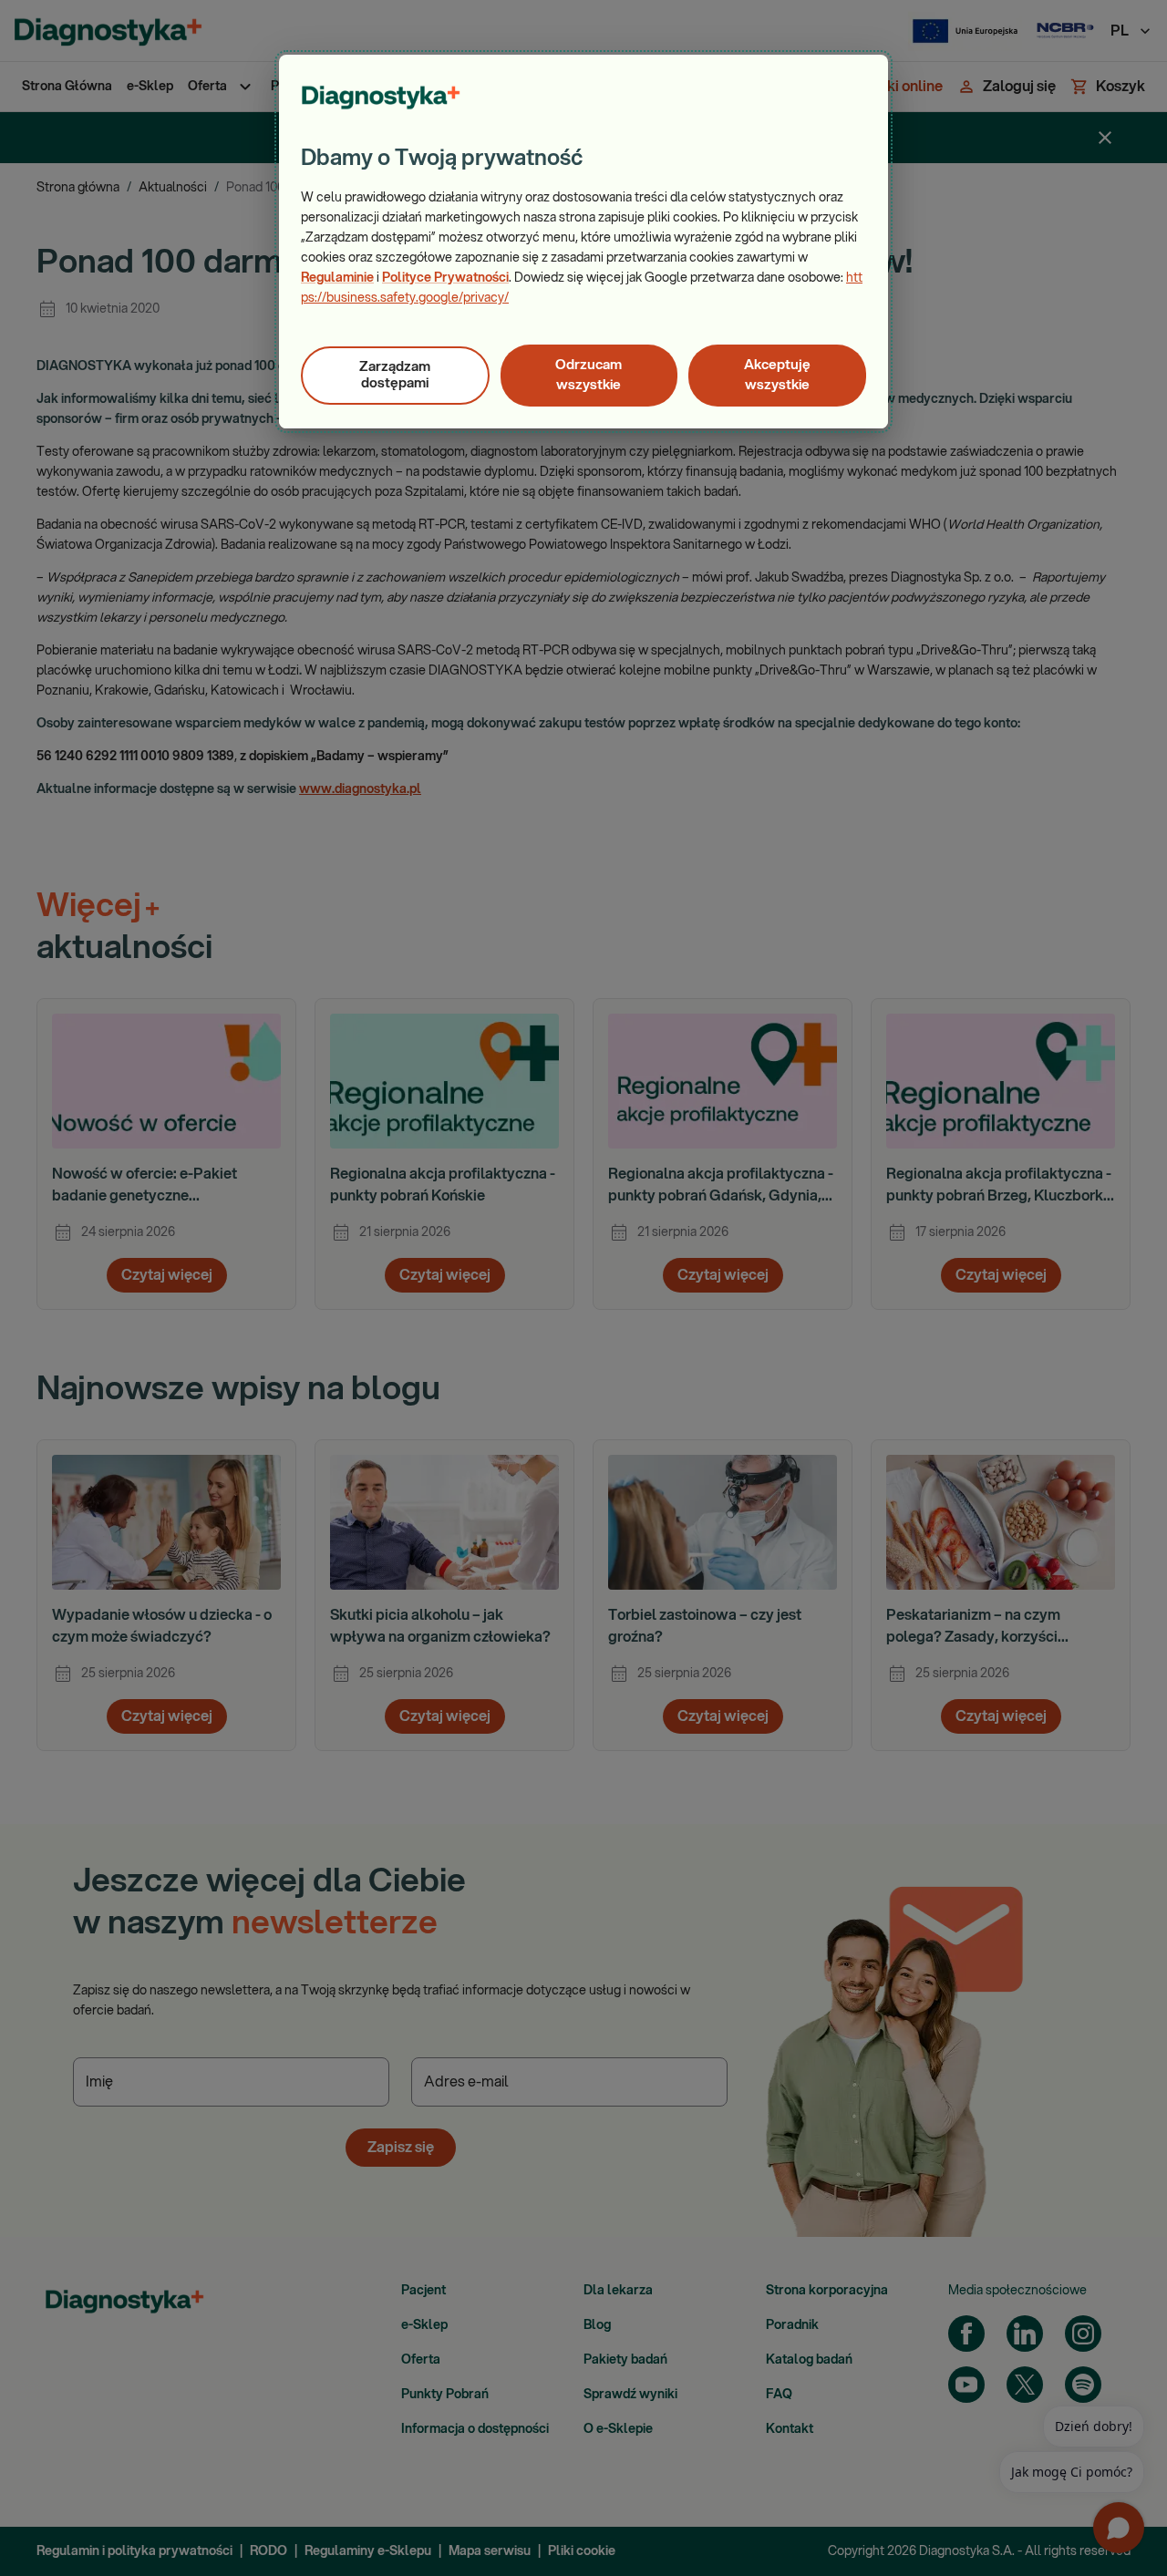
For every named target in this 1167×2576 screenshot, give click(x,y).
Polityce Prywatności (445, 278)
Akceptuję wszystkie (777, 375)
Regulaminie (337, 278)
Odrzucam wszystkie (589, 375)
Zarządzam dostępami (395, 375)
